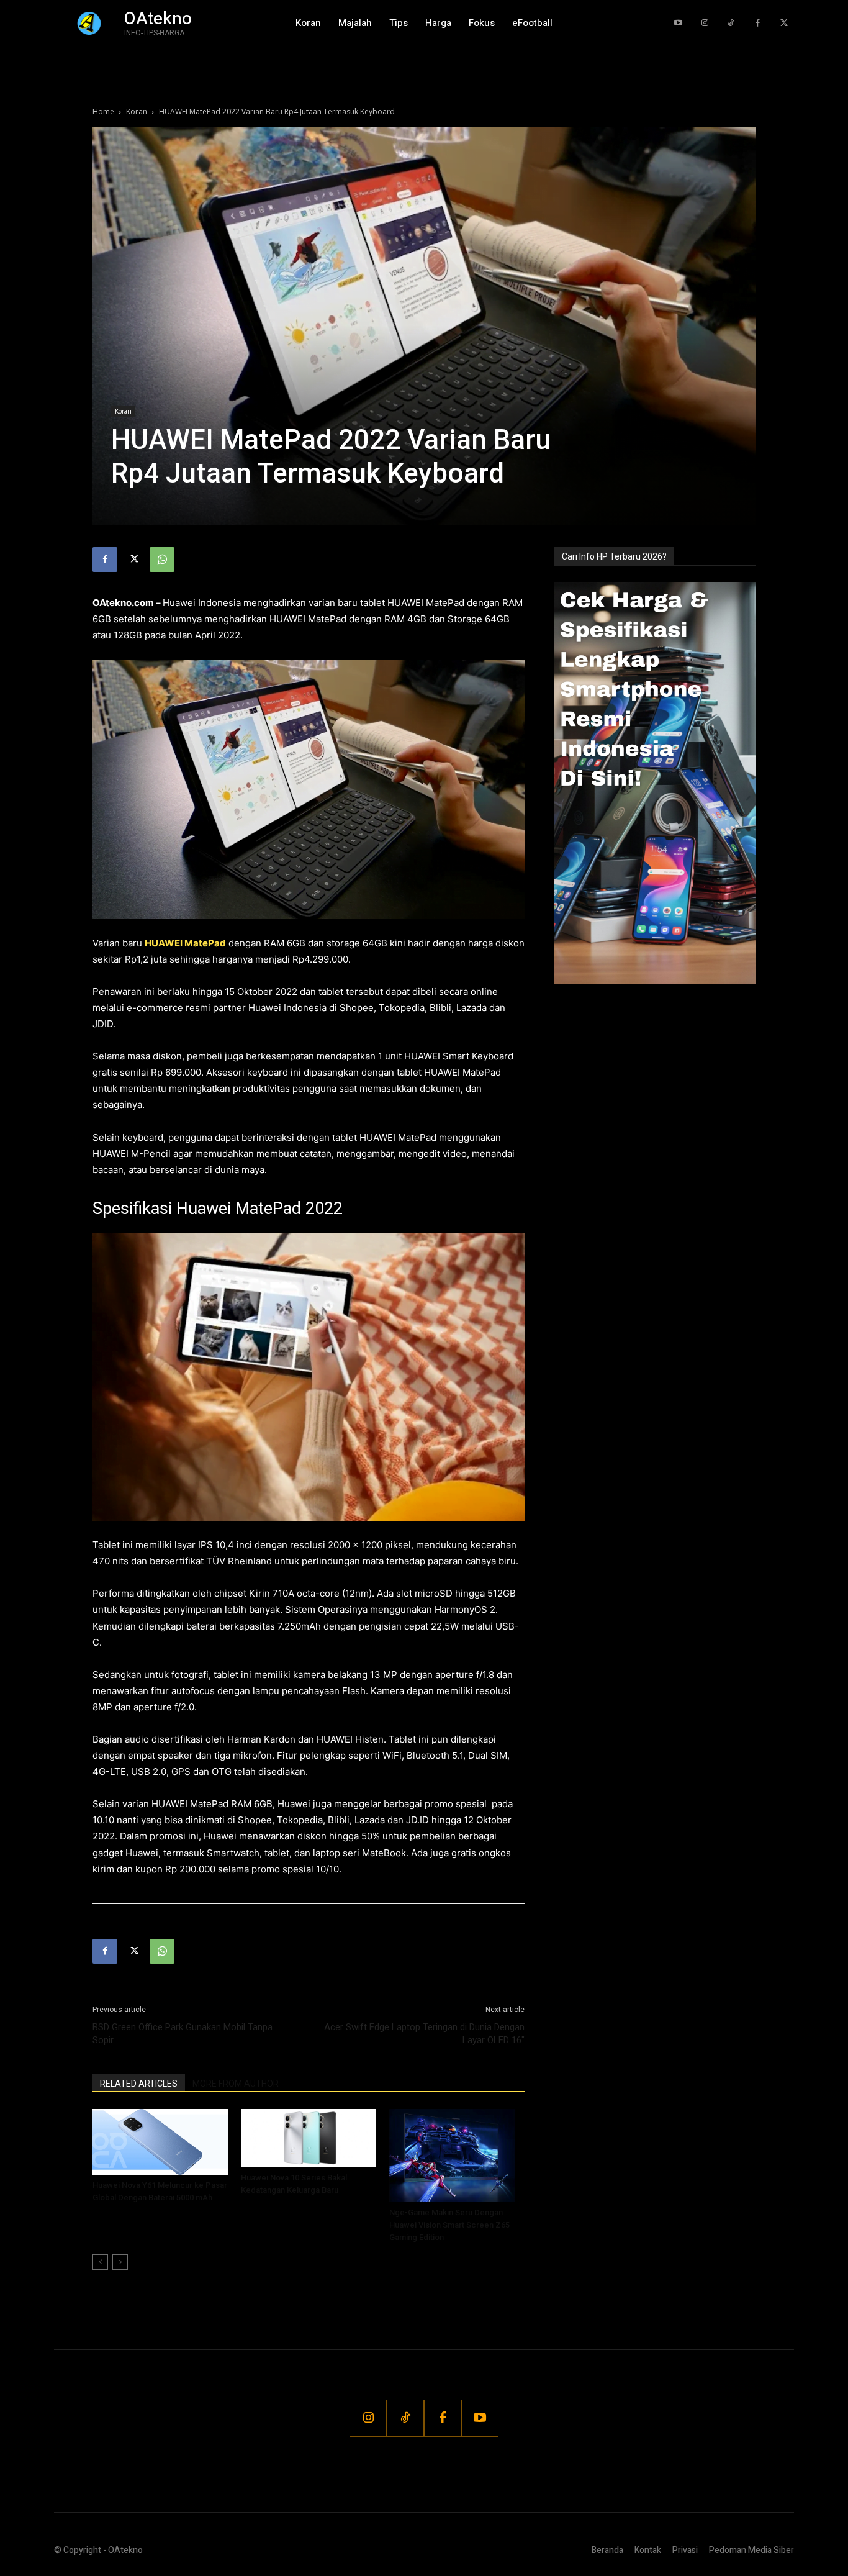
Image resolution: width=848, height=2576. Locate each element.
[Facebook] (758, 23)
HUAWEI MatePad (185, 943)
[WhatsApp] (162, 560)
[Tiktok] (731, 23)
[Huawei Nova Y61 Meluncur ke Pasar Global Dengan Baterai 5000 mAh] (160, 2142)
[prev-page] (100, 2262)
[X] (133, 560)
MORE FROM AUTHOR (236, 2084)
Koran (137, 111)
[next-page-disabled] (120, 2262)
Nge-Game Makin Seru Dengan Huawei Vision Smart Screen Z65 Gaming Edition (449, 2225)
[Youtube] (678, 23)
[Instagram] (705, 23)
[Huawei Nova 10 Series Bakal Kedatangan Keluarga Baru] (309, 2138)
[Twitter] (784, 23)
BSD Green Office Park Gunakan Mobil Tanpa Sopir (183, 2034)
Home (103, 111)
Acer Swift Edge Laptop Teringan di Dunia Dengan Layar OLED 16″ (424, 2034)
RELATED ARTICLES (139, 2084)
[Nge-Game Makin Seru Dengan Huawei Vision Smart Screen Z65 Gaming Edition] (457, 2156)
